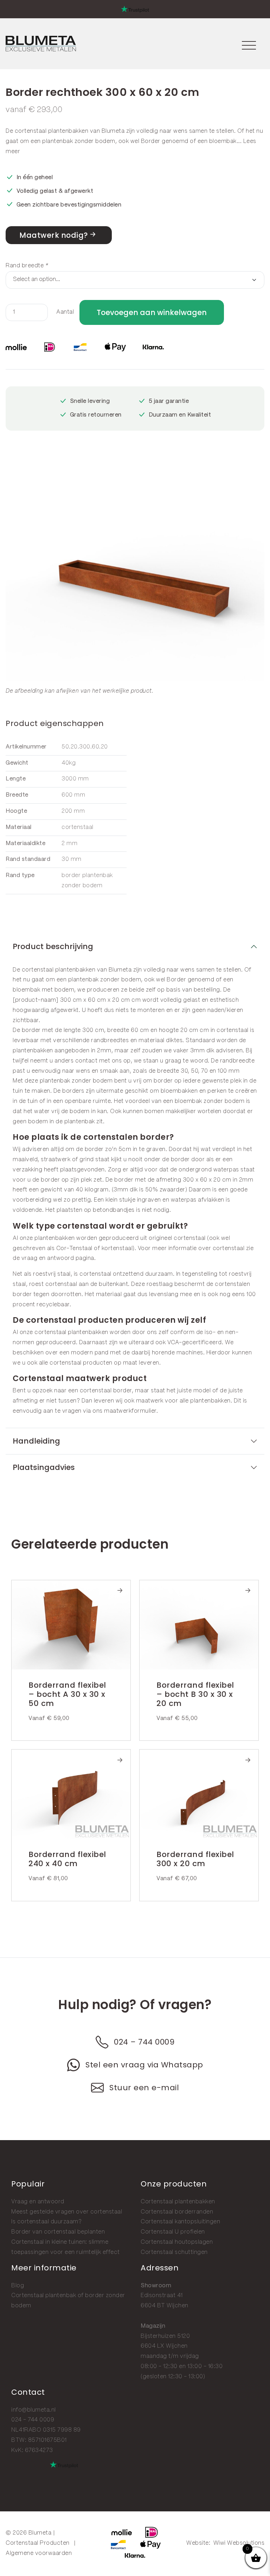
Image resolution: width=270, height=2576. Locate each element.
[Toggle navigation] (249, 44)
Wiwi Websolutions (239, 2543)
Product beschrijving (53, 946)
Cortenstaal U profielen (173, 2232)
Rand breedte (27, 266)
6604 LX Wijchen (164, 2346)
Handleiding (36, 1441)
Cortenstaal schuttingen (174, 2252)
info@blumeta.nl (34, 2410)
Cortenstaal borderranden (177, 2212)
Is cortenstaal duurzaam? (46, 2222)
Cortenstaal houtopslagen (177, 2242)
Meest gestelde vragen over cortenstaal (67, 2212)
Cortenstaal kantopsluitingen (180, 2222)
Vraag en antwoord (38, 2202)
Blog (18, 2286)
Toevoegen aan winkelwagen (152, 312)
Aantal (65, 312)
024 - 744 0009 (33, 2420)
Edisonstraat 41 (162, 2296)
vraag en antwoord (48, 1258)
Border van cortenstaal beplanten (58, 2232)
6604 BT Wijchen (165, 2306)
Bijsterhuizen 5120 (165, 2336)
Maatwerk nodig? (54, 235)
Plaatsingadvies (44, 1467)
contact (86, 1061)
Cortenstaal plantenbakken (178, 2202)
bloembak (223, 141)
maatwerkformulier (130, 1411)
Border (151, 141)
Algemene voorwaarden (39, 2553)
